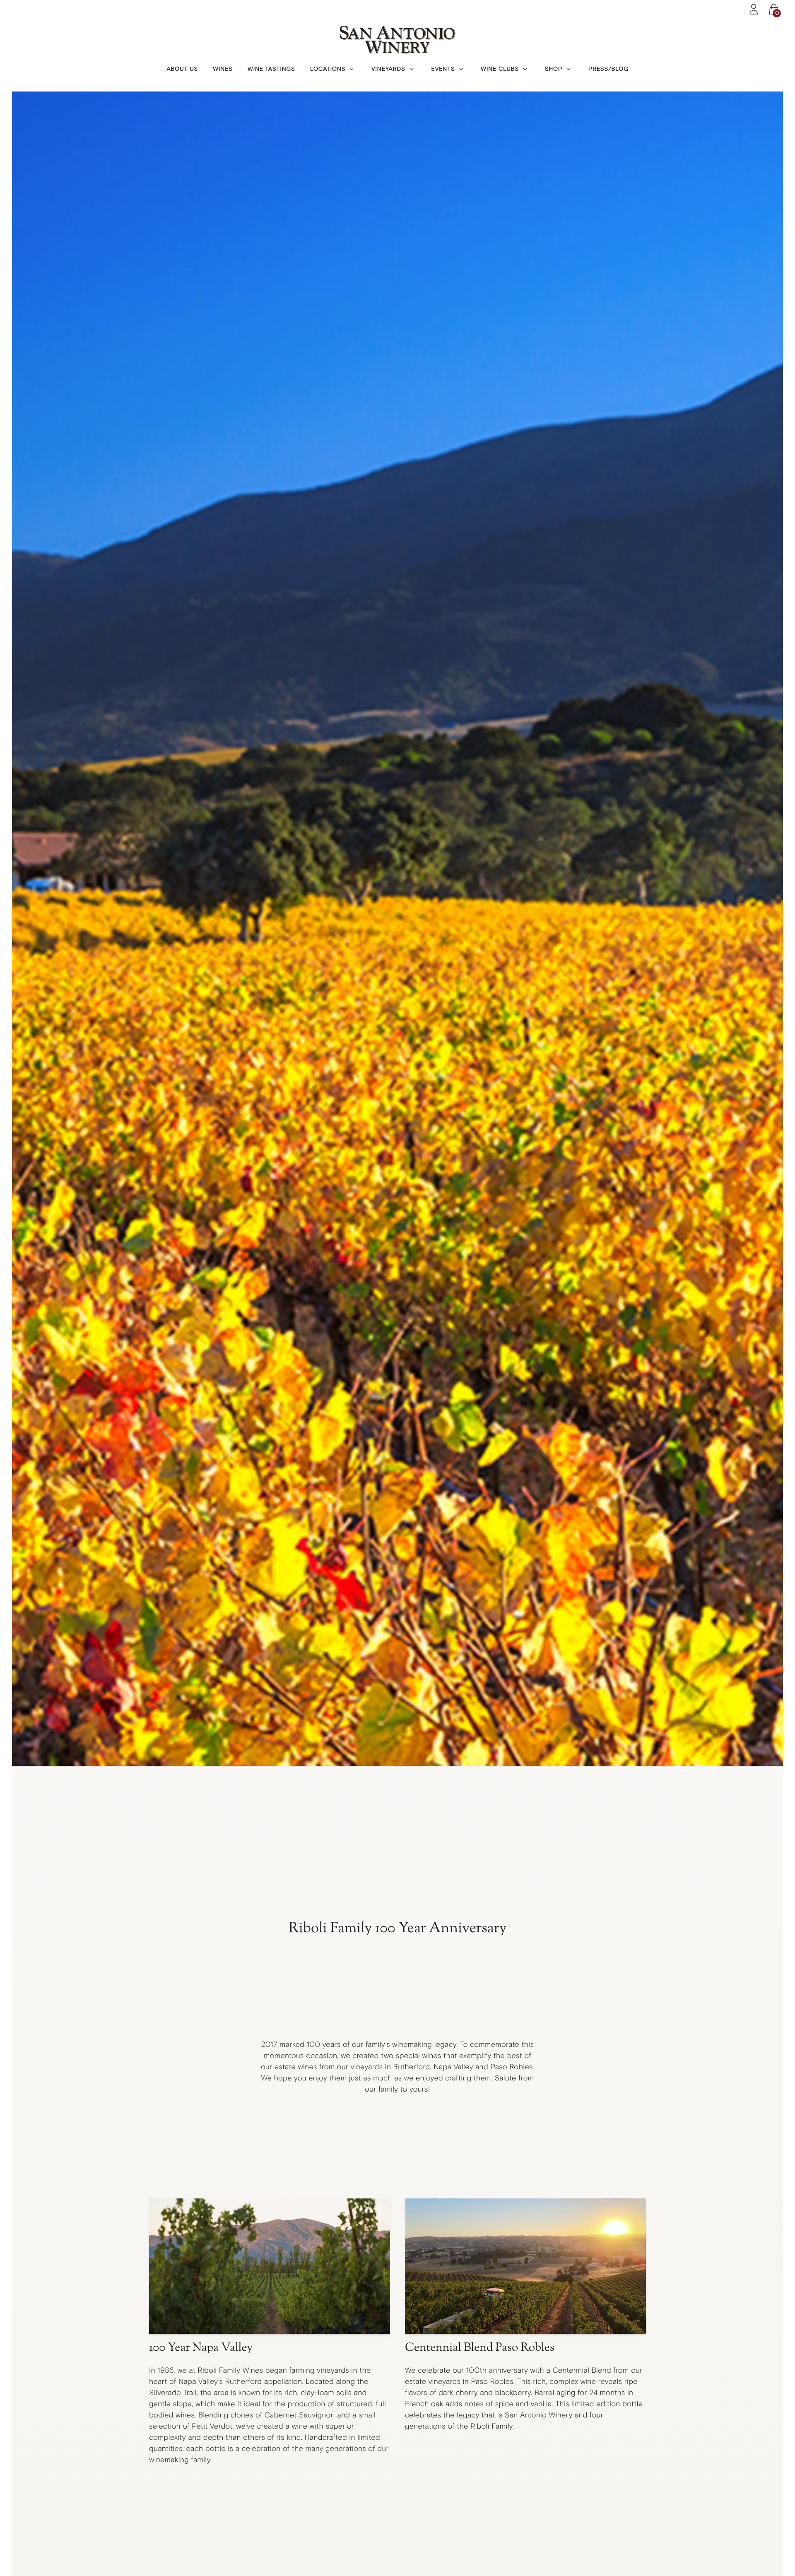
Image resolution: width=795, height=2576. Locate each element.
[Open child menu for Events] (461, 69)
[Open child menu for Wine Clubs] (525, 69)
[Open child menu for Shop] (569, 69)
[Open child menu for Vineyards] (412, 69)
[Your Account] (754, 9)
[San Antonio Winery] (397, 40)
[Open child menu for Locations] (352, 69)
